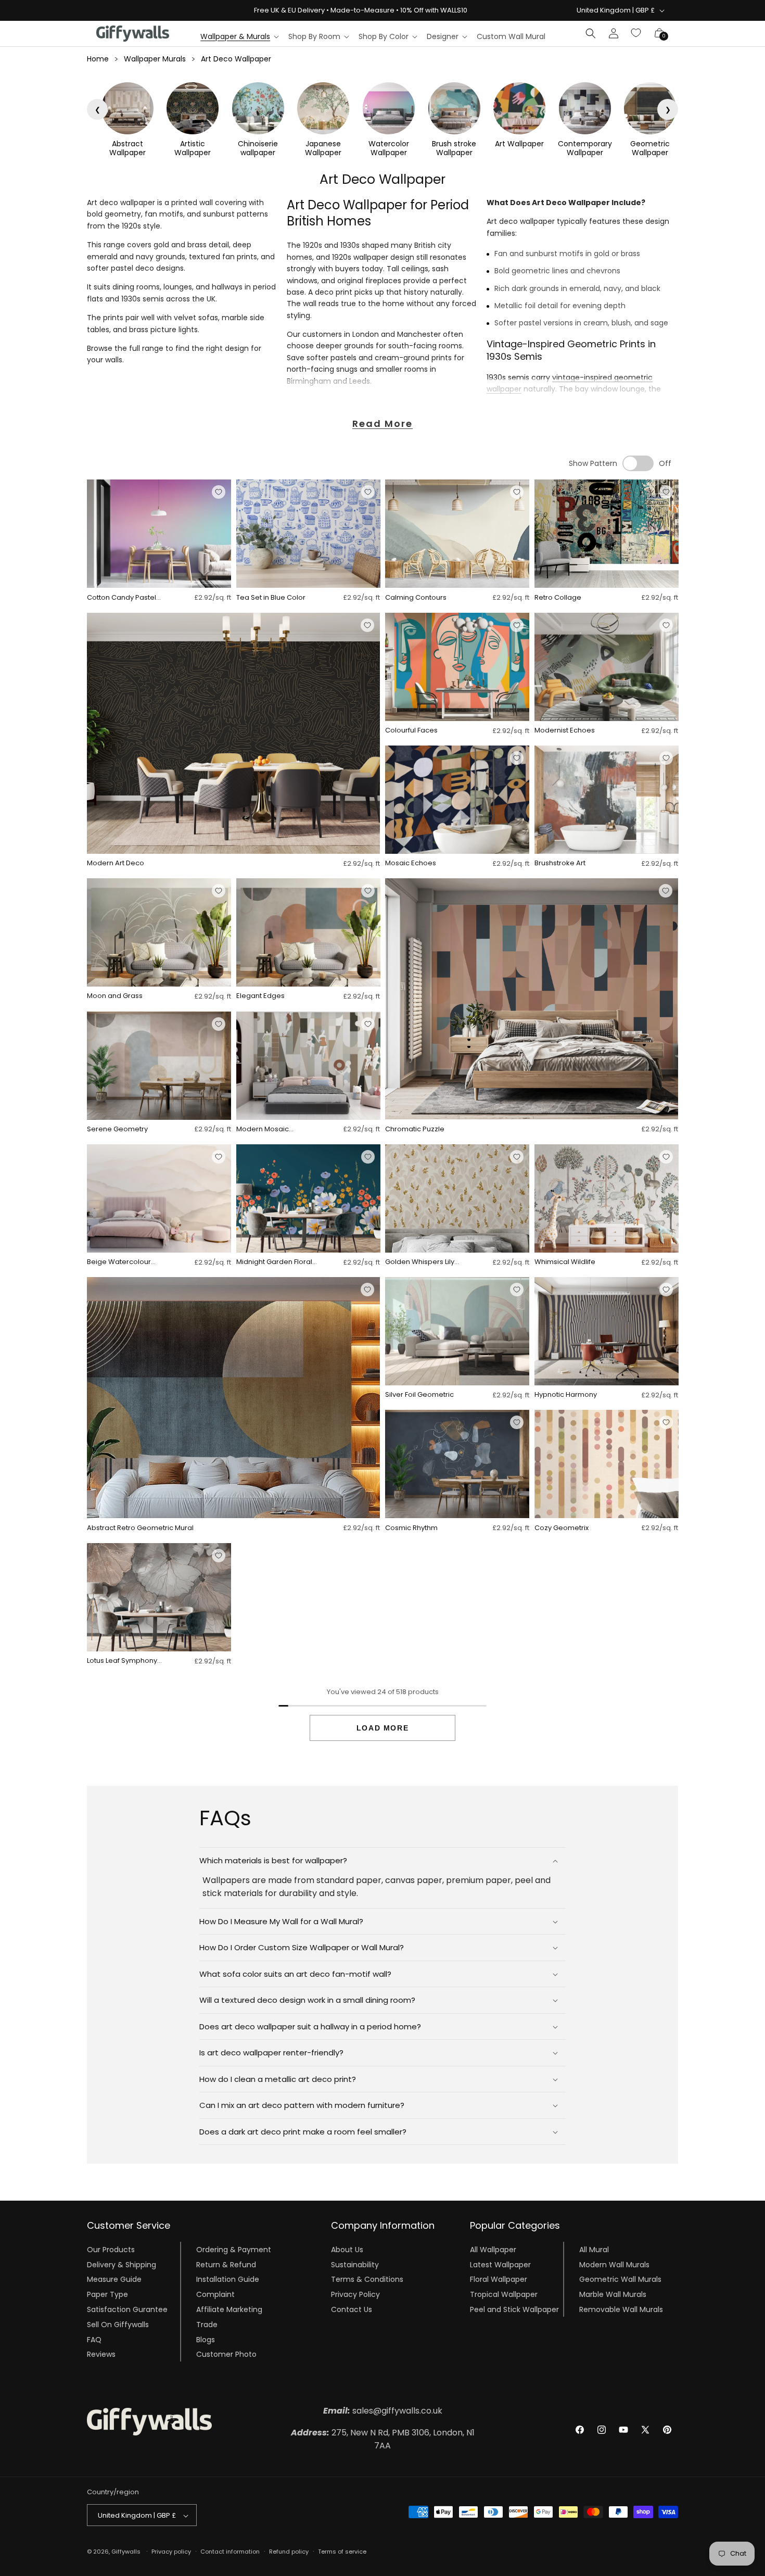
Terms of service (342, 2552)
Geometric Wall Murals (620, 2279)
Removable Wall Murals (621, 2309)
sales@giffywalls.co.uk (383, 2411)
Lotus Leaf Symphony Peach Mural (122, 1661)
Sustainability (355, 2264)
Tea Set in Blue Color (271, 598)
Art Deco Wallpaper (236, 59)
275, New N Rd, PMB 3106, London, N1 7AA (383, 2439)
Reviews (101, 2354)
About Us (347, 2249)
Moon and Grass (115, 996)
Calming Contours (416, 598)
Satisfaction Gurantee (127, 2309)
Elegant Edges (260, 996)
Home (98, 59)
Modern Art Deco (116, 863)
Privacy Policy (355, 2294)
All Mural (594, 2249)
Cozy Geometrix (562, 1528)
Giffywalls (126, 2552)
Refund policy (289, 2552)
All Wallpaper (493, 2249)
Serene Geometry (117, 1129)
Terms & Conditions (367, 2279)
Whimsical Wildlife (565, 1262)
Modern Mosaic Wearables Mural (265, 1129)
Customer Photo (226, 2354)
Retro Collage (558, 598)
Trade (207, 2324)
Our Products (111, 2249)
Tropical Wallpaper (504, 2294)
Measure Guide (114, 2279)
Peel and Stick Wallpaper (514, 2309)
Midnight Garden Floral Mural (274, 1262)
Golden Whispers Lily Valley (420, 1262)
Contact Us (352, 2309)
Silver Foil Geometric (419, 1395)
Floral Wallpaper (499, 2279)
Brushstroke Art (560, 863)
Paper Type (107, 2294)
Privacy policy (171, 2552)
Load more (382, 1728)
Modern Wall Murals (614, 2264)
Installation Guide (228, 2279)
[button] (239, 36)
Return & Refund (226, 2264)
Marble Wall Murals (613, 2294)
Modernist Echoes (565, 731)
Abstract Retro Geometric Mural (140, 1528)
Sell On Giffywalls (118, 2324)
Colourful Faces (411, 731)
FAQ (94, 2339)
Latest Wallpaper (500, 2264)
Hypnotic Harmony (566, 1395)
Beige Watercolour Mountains (119, 1262)
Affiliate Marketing (229, 2309)
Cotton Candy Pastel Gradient (122, 598)
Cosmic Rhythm (411, 1528)
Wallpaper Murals (155, 59)
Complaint (215, 2294)
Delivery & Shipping (122, 2264)
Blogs (206, 2339)
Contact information (230, 2552)
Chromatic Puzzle (415, 1129)
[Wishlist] (636, 33)
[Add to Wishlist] (219, 492)
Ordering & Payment (234, 2249)
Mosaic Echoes (411, 863)
